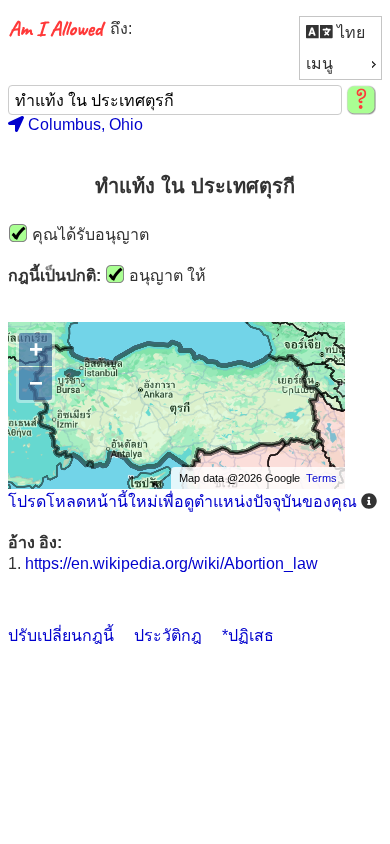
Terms (321, 478)
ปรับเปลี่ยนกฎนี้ (61, 635)
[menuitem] (340, 32)
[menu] (340, 48)
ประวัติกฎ (168, 635)
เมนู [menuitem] (319, 63)
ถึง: (121, 28)
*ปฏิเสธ (248, 635)
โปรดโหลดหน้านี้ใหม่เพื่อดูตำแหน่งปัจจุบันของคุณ (182, 501)
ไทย (349, 32)
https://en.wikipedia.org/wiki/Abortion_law (171, 563)
